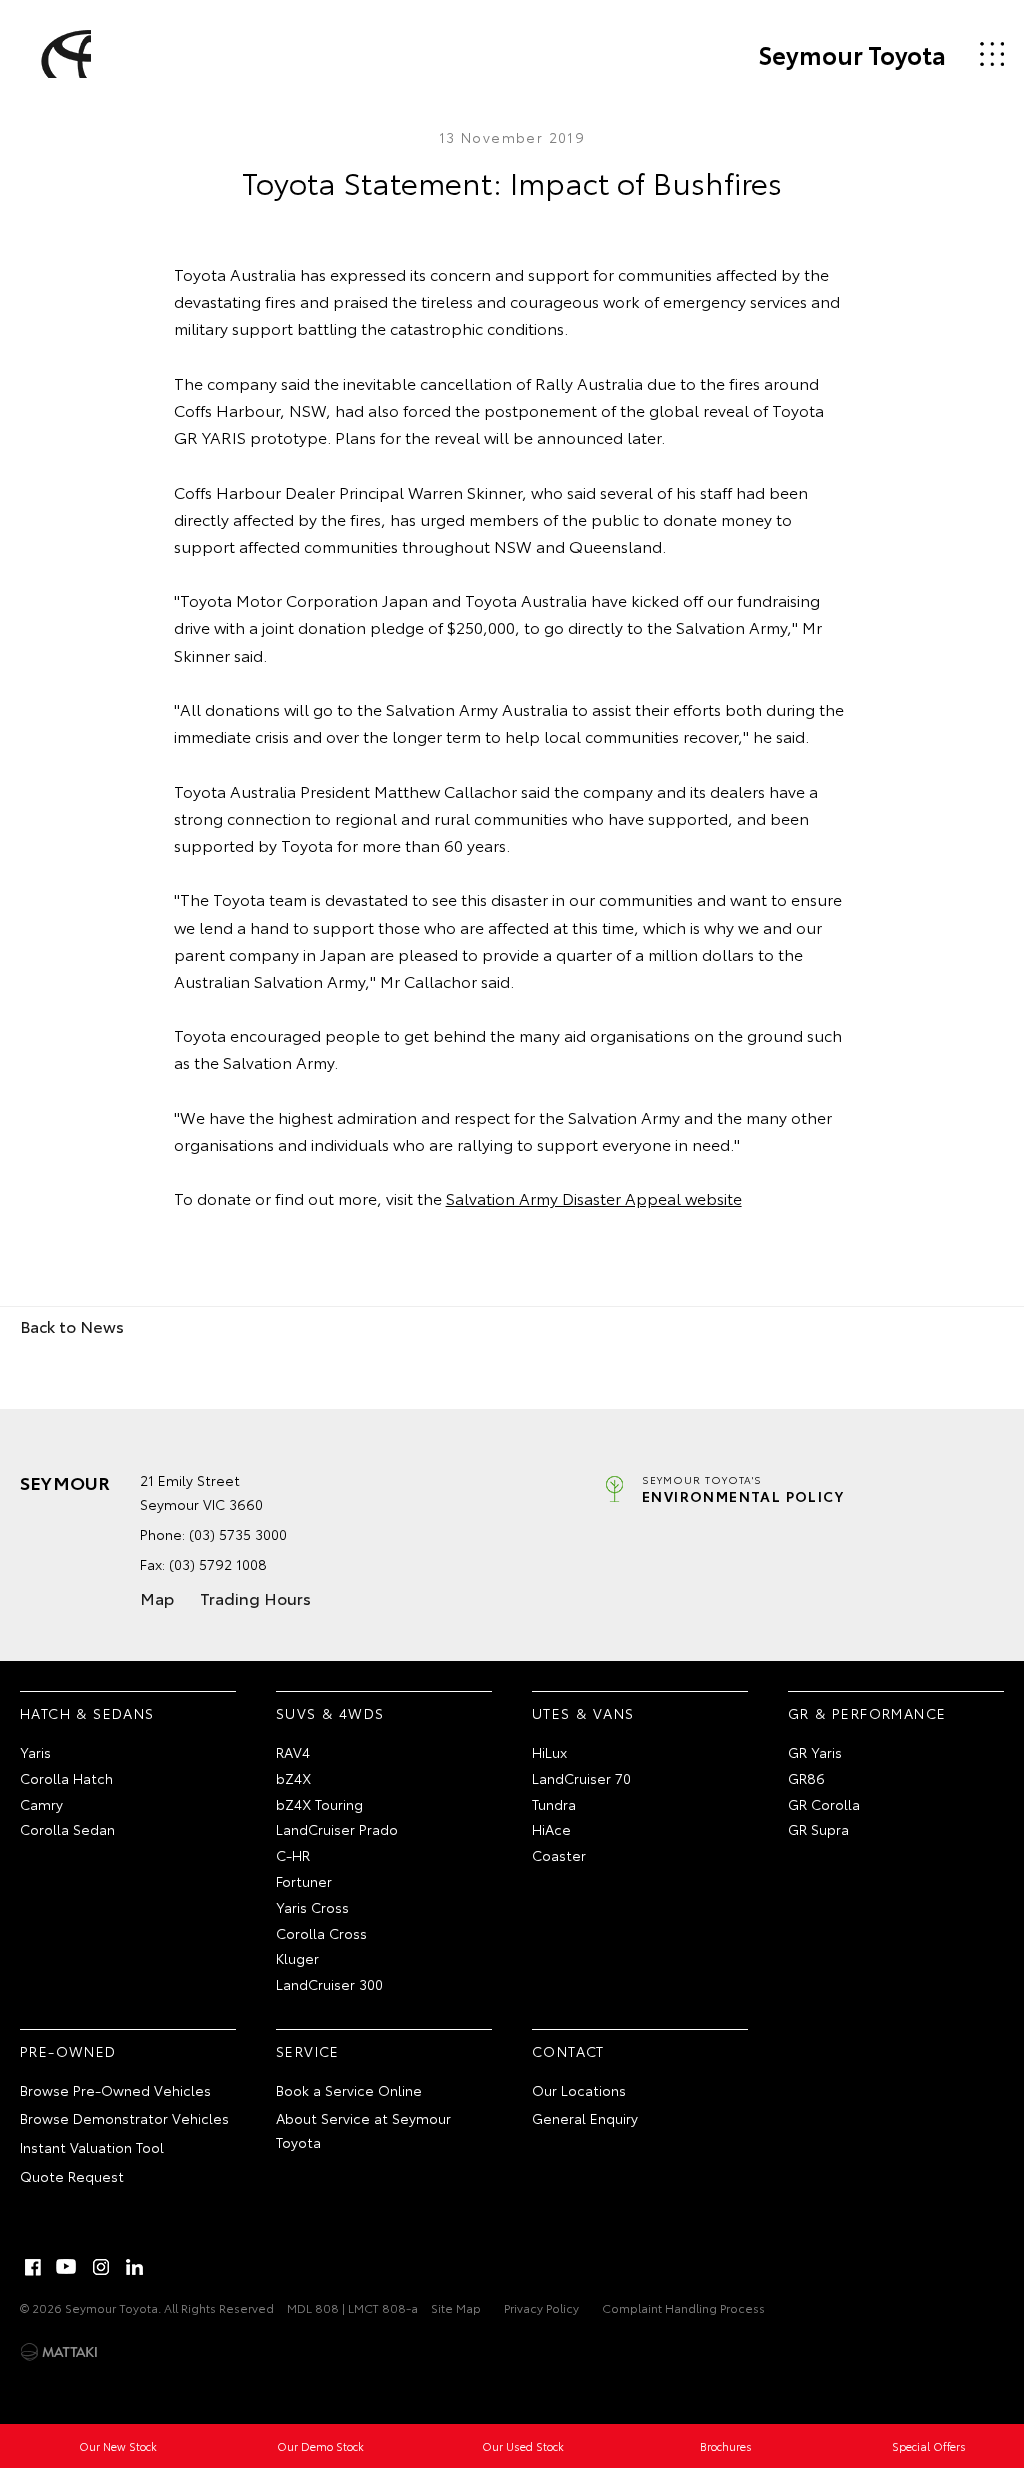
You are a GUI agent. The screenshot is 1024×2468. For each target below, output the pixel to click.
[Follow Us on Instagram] (101, 2267)
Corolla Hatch (66, 1778)
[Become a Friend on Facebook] (33, 2267)
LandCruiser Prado (337, 1829)
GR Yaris (815, 1752)
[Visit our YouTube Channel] (67, 2267)
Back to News (72, 1325)
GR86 (806, 1778)
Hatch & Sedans (87, 1713)
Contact (568, 2051)
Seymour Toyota (852, 54)
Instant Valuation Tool (92, 2147)
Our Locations (579, 2090)
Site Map (456, 2307)
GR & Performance (867, 1713)
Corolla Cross (321, 1933)
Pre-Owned (68, 2051)
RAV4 (293, 1752)
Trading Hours (255, 1597)
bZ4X (293, 1778)
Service (308, 2051)
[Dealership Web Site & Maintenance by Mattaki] (59, 2352)
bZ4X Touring (319, 1804)
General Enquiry (585, 2118)
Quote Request (72, 2176)
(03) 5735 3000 (238, 1534)
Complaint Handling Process (683, 2307)
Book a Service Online (349, 2090)
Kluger (297, 1958)
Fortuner (304, 1881)
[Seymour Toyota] (63, 54)
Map (157, 1597)
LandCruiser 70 (581, 1778)
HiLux (549, 1752)
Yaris (35, 1752)
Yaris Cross (312, 1907)
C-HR (293, 1855)
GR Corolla (824, 1804)
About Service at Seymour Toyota (363, 2130)
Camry (41, 1804)
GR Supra (818, 1829)
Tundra (554, 1804)
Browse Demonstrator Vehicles (124, 2118)
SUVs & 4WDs (330, 1713)
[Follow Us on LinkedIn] (135, 2267)
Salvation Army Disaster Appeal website (594, 1197)
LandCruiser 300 (329, 1984)
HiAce (551, 1829)
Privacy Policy (541, 2307)
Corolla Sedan (67, 1829)
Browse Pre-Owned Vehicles (115, 2090)
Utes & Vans (583, 1713)
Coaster (559, 1855)
